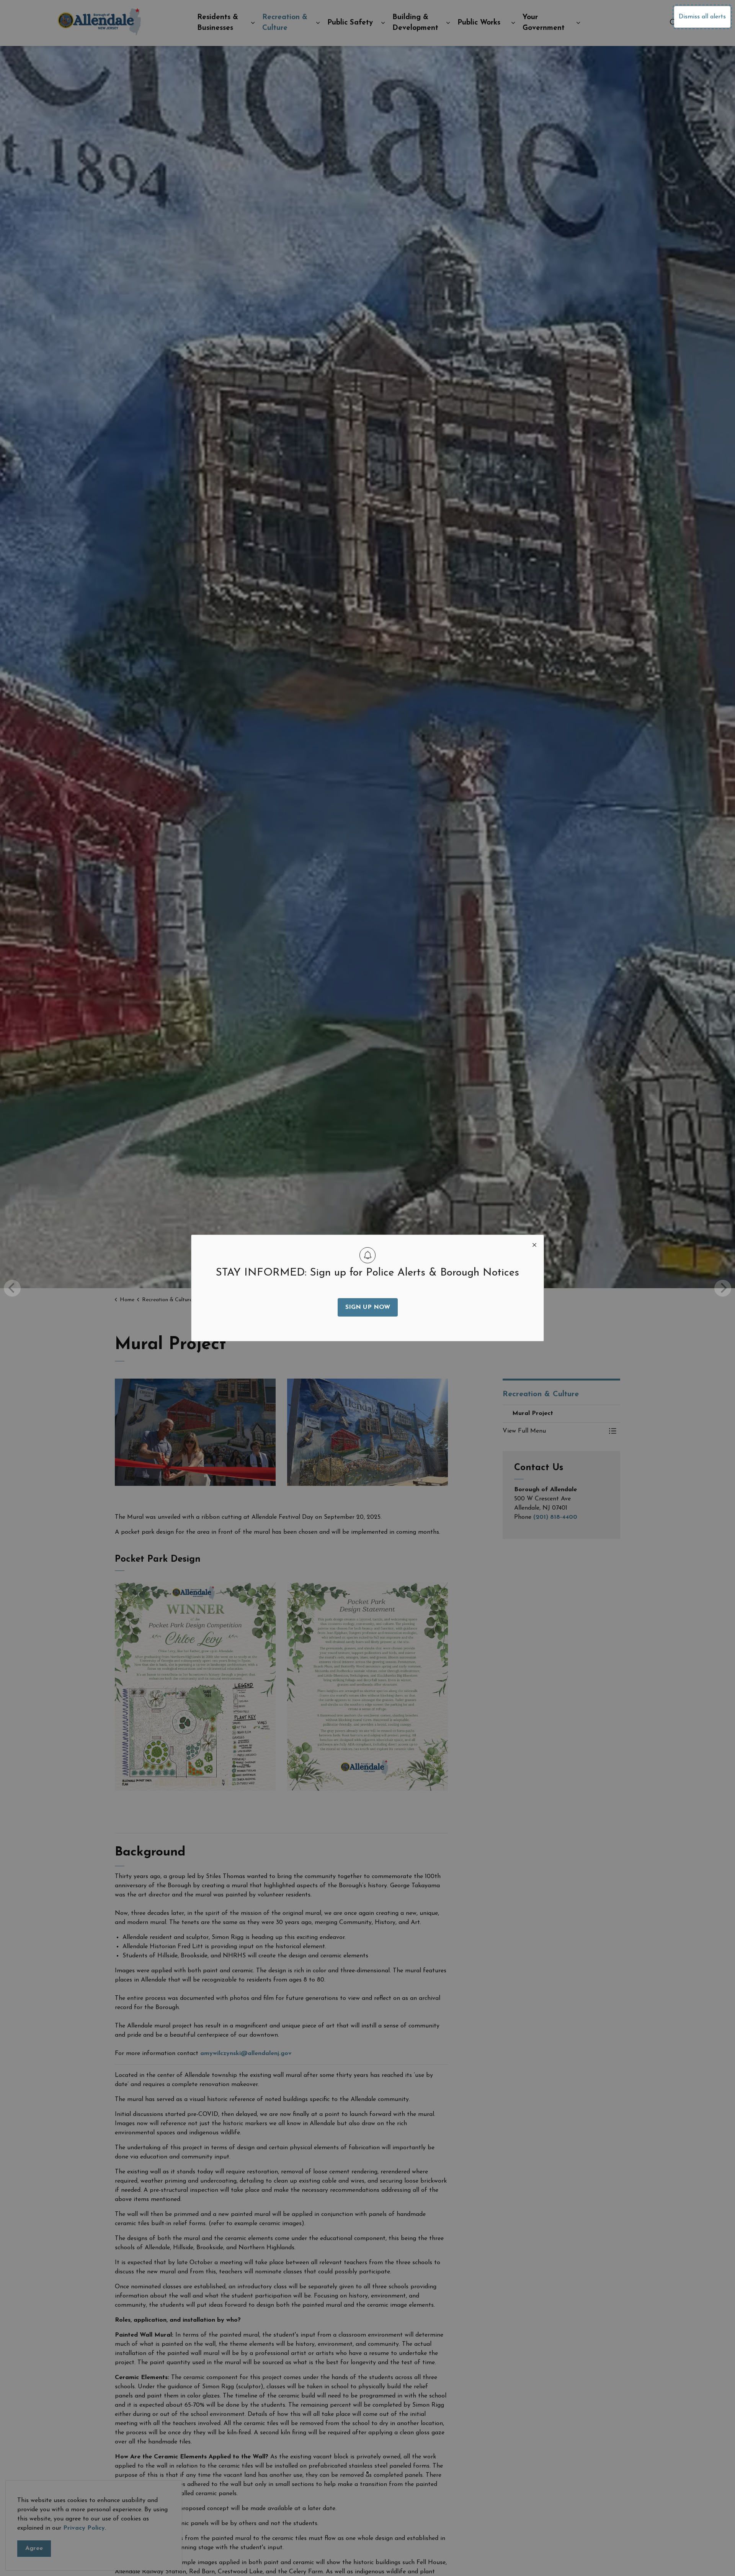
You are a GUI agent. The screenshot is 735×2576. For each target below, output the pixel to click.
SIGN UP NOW (368, 1307)
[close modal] (534, 1244)
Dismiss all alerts (702, 17)
